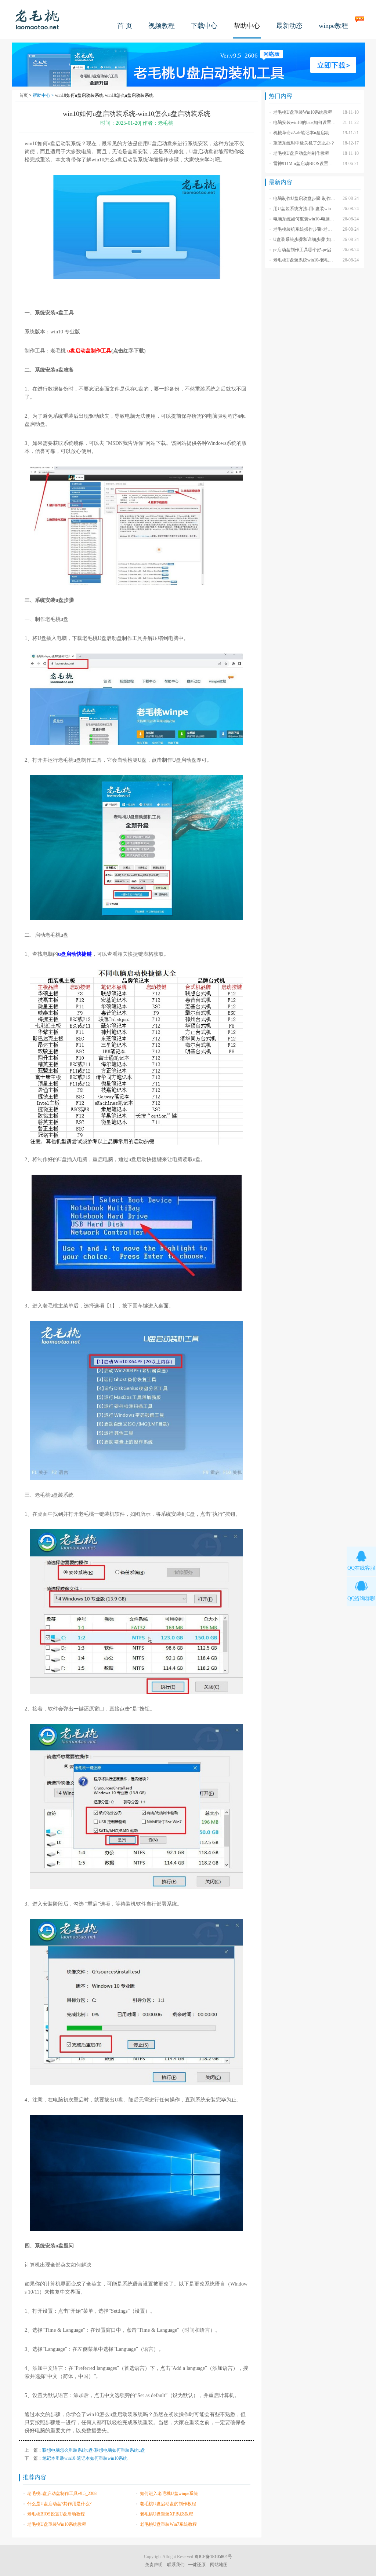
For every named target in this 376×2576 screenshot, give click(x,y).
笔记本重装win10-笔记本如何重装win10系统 (85, 2458)
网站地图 (219, 2565)
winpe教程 (333, 26)
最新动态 (289, 26)
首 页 (125, 26)
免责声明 (154, 2565)
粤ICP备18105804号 (213, 2557)
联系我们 (176, 2565)
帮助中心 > (44, 95)
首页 (23, 95)
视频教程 (162, 26)
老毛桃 (37, 19)
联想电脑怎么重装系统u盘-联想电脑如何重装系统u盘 (94, 2450)
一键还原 (197, 2565)
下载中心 (204, 26)
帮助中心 (247, 26)
